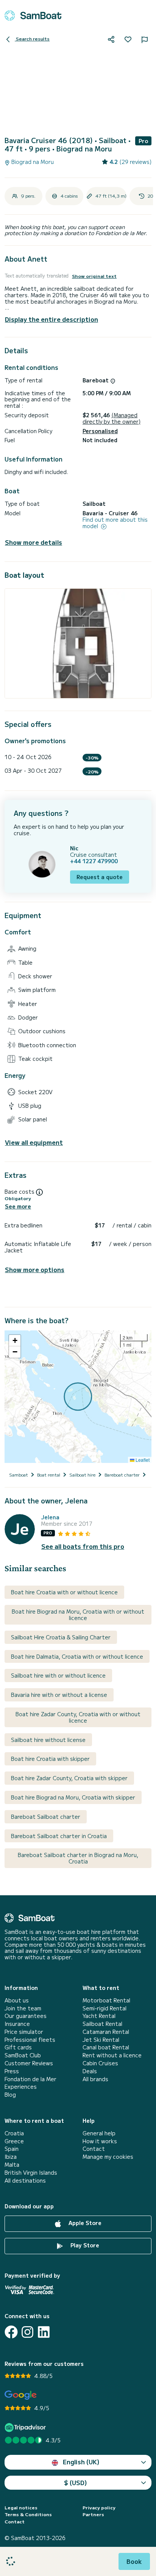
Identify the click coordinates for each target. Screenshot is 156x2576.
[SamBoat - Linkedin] (44, 2332)
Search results (32, 38)
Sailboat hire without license (48, 1740)
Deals (90, 2071)
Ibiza (11, 2157)
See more (18, 1206)
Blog (10, 2095)
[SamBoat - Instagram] (27, 2332)
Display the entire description (51, 319)
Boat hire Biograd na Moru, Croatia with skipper (73, 1797)
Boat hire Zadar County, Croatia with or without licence (78, 1717)
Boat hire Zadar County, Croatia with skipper (69, 1778)
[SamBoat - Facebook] (11, 2332)
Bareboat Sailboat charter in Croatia (59, 1836)
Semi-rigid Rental (105, 2008)
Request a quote (100, 877)
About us (17, 2000)
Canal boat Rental (106, 2047)
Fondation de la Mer (30, 2079)
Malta (12, 2165)
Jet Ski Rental (101, 2040)
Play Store (84, 2245)
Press (12, 2071)
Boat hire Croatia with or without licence (64, 1592)
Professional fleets (30, 2040)
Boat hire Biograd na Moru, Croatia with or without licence (78, 1615)
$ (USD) (76, 2482)
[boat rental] (33, 16)
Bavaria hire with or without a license (59, 1695)
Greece (14, 2141)
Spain (12, 2149)
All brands (95, 2079)
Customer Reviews (29, 2063)
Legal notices (21, 2507)
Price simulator (24, 2032)
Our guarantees (26, 2016)
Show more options (35, 1270)
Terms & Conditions (28, 2514)
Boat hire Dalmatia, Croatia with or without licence (77, 1656)
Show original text (94, 276)
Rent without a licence (112, 2055)
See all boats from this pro (83, 1546)
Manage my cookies (108, 2157)
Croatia (14, 2133)
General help (99, 2133)
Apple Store (84, 2223)
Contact (94, 2149)
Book (134, 2561)
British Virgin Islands (31, 2173)
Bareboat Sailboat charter (46, 1817)
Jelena (50, 1517)
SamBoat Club (23, 2055)
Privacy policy (99, 2507)
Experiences (21, 2087)
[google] (21, 2395)
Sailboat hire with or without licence (58, 1675)
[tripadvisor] (26, 2427)
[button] (15, 1341)
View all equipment (34, 1142)
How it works (100, 2141)
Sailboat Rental (102, 2024)
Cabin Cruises (100, 2063)
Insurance (17, 2024)
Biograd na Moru (32, 162)
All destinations (25, 2181)
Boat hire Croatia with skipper (50, 1759)
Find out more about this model (115, 523)
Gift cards (18, 2047)
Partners (93, 2514)
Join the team (23, 2008)
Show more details (34, 542)
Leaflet (142, 1460)
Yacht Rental (99, 2016)
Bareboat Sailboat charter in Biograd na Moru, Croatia (78, 1858)
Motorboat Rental (106, 2000)
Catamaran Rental (106, 2032)
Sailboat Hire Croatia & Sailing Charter (61, 1637)
